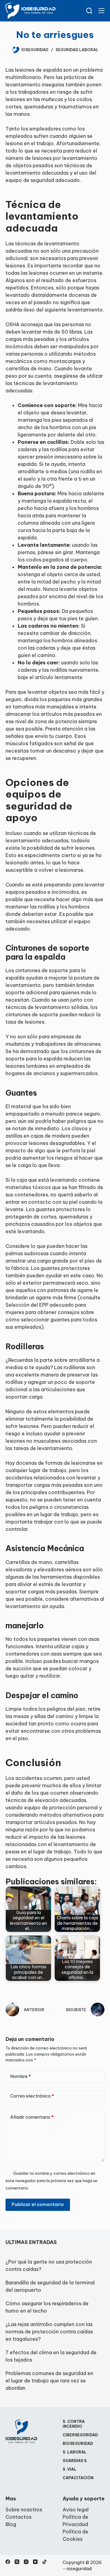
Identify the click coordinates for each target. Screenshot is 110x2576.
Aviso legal (76, 2510)
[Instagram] (26, 2562)
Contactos (18, 2517)
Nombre (20, 2076)
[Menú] (101, 11)
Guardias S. (75, 2461)
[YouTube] (35, 2562)
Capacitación (78, 2478)
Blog (11, 2524)
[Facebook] (8, 2562)
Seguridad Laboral (77, 50)
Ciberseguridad (80, 2435)
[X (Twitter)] (17, 2562)
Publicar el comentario (38, 2204)
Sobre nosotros (24, 2510)
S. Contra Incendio (74, 2424)
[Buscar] (89, 11)
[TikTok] (44, 2562)
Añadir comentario (32, 2117)
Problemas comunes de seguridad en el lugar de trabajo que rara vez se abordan (49, 2381)
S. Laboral (75, 2452)
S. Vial (70, 2469)
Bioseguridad (78, 2444)
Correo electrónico (32, 2096)
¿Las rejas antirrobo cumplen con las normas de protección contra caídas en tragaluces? (49, 2332)
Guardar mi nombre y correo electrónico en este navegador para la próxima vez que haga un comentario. (51, 2181)
